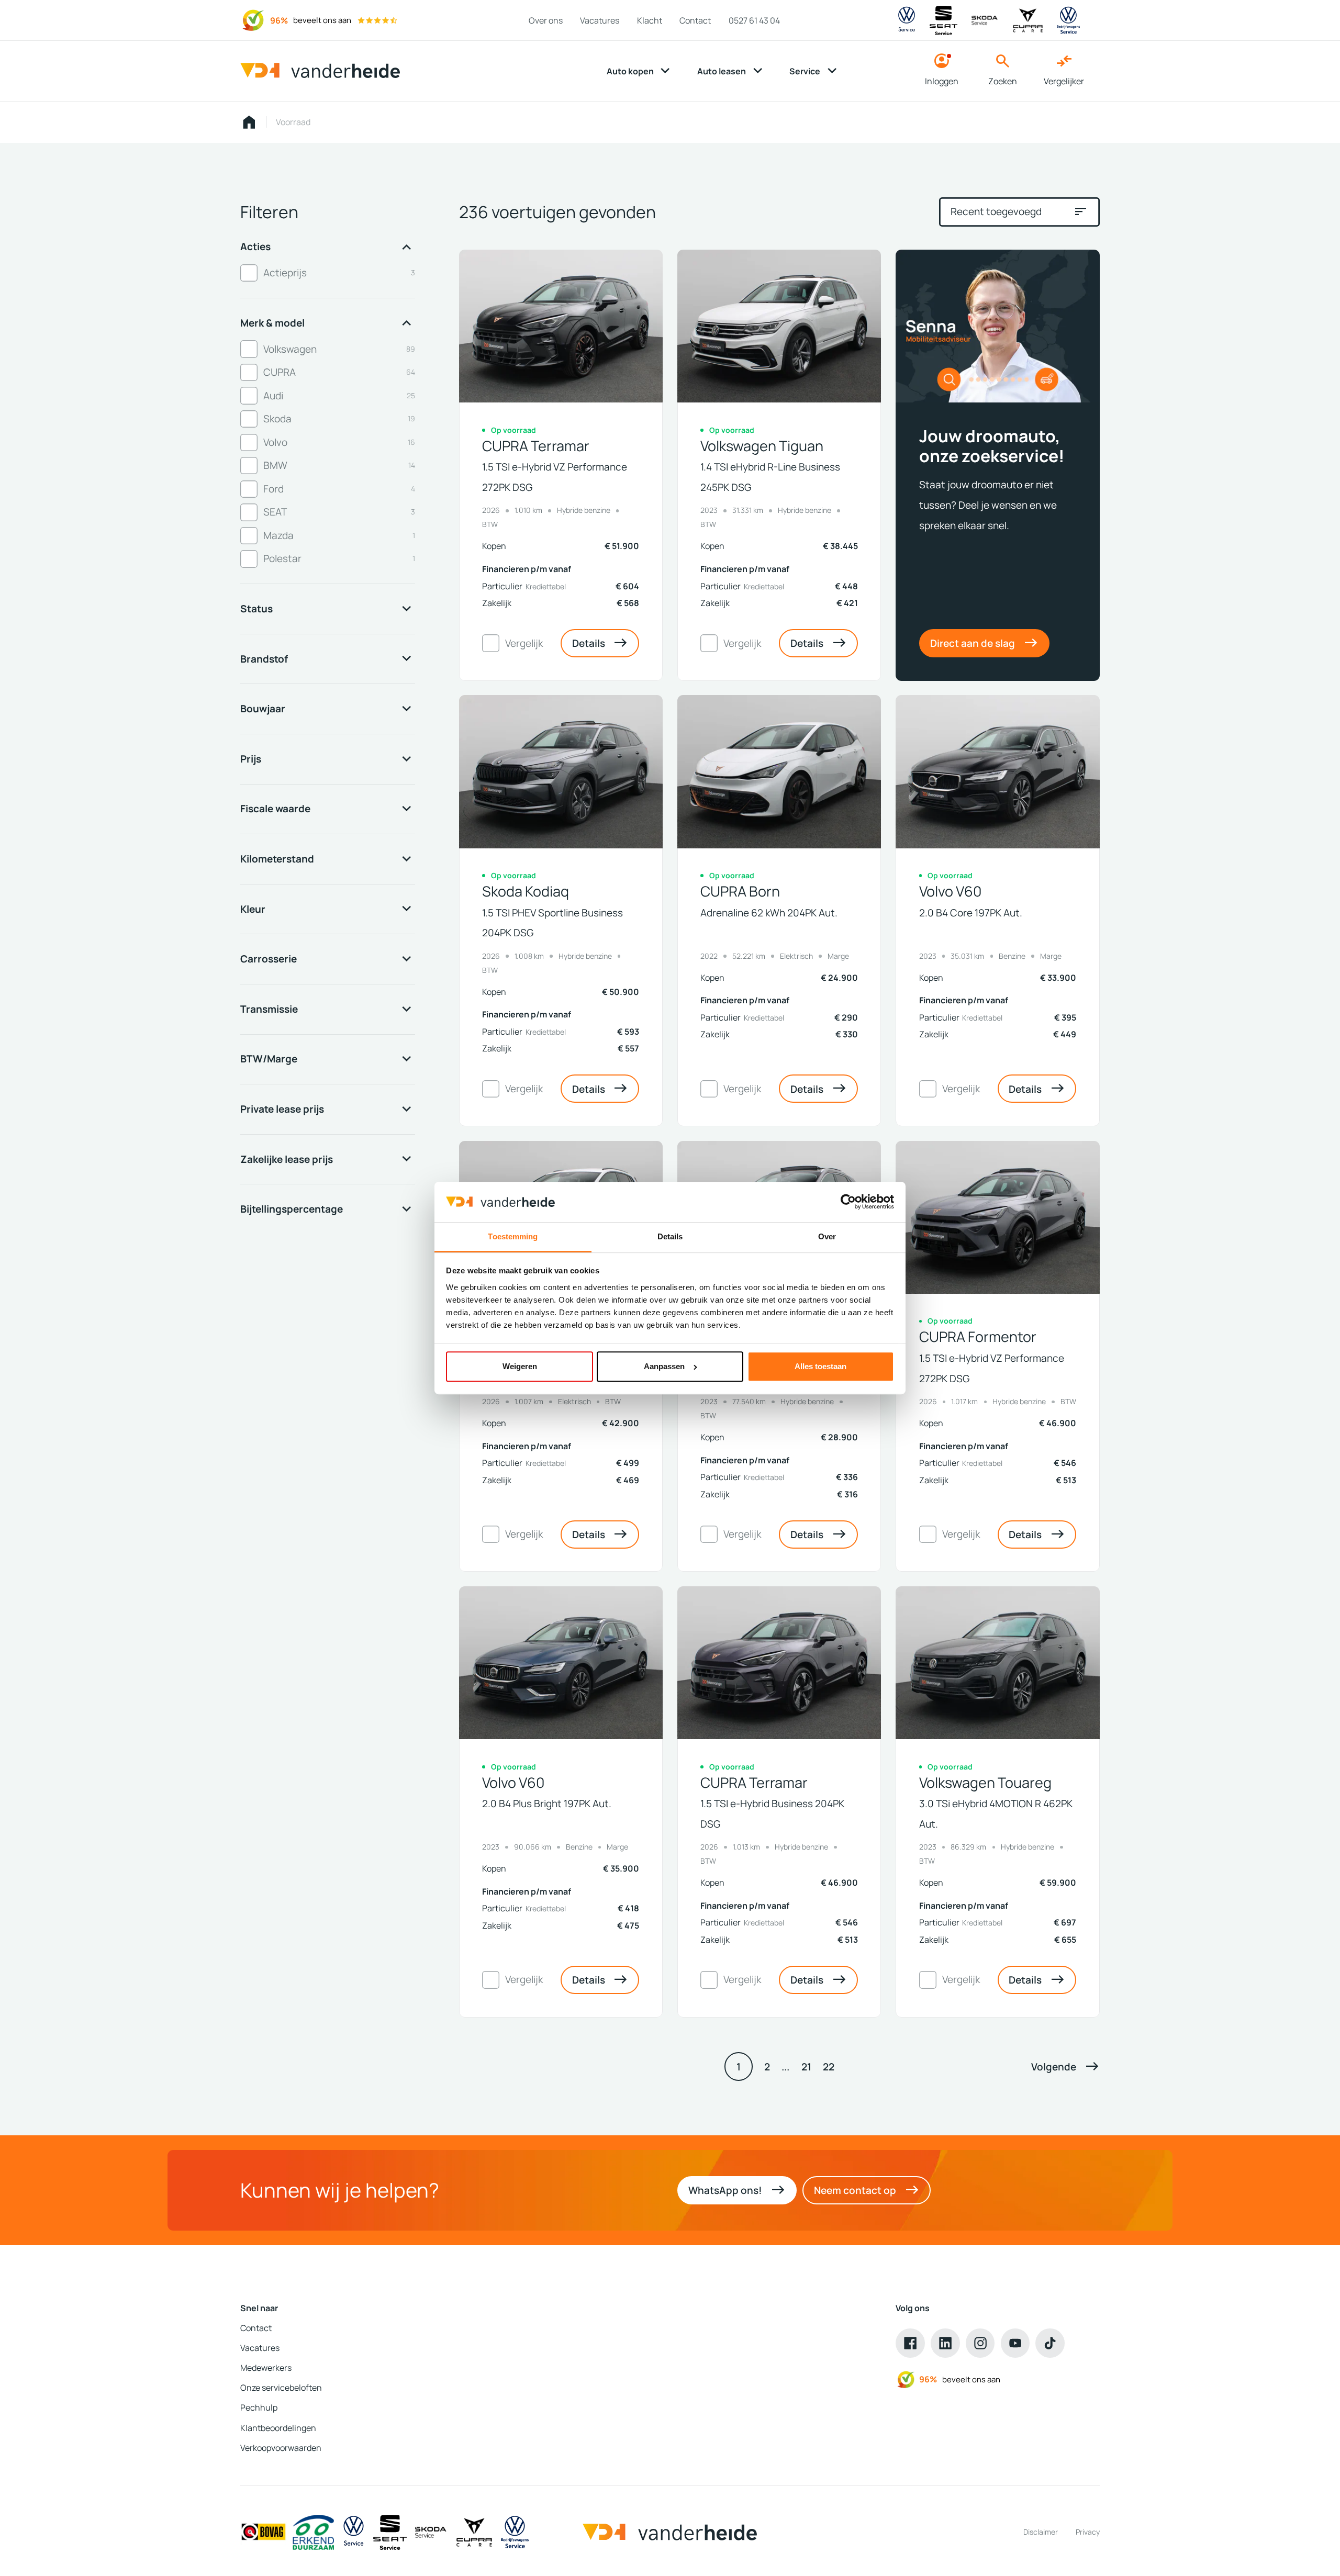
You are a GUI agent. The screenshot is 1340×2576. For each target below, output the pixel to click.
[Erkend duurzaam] (313, 2532)
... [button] (785, 2067)
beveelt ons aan (322, 20)
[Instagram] (980, 2343)
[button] (1065, 2066)
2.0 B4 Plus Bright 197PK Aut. (547, 1803)
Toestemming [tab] (513, 1236)
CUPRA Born (740, 891)
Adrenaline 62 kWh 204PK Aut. (769, 912)
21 (806, 2067)
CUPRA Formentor (978, 1337)
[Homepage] (249, 122)
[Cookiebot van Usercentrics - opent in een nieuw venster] (848, 1202)
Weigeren (520, 1366)
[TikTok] (1050, 2343)
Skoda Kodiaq (526, 891)
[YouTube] (1015, 2343)
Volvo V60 (950, 891)
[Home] (320, 71)
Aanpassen (664, 1366)
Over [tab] (827, 1236)
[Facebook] (910, 2343)
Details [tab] (670, 1236)
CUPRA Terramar (536, 446)
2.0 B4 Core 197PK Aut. (971, 912)
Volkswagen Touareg (985, 1783)
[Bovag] (264, 2532)
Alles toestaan (820, 1366)
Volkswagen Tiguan (762, 446)
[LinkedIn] (945, 2343)
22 (829, 2067)
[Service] (354, 2532)
